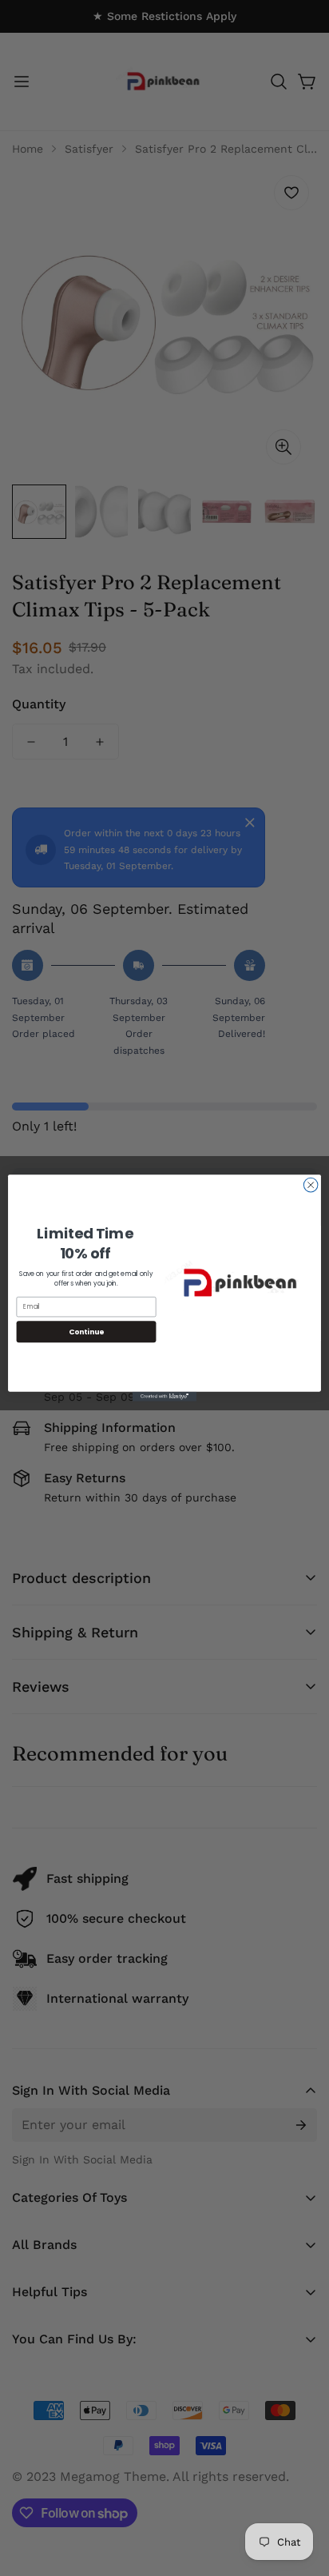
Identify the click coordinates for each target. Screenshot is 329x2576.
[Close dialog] (311, 1185)
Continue (86, 1332)
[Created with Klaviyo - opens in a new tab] (164, 1397)
